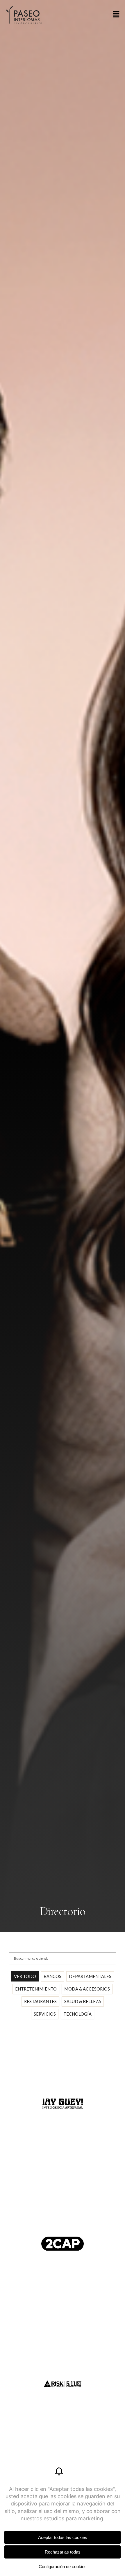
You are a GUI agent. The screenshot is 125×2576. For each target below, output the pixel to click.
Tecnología (77, 2014)
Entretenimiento (36, 1989)
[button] (116, 15)
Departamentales (90, 1976)
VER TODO (25, 1976)
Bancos (52, 1976)
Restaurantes (40, 2001)
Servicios (45, 2014)
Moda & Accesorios (87, 1989)
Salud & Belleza (83, 2001)
